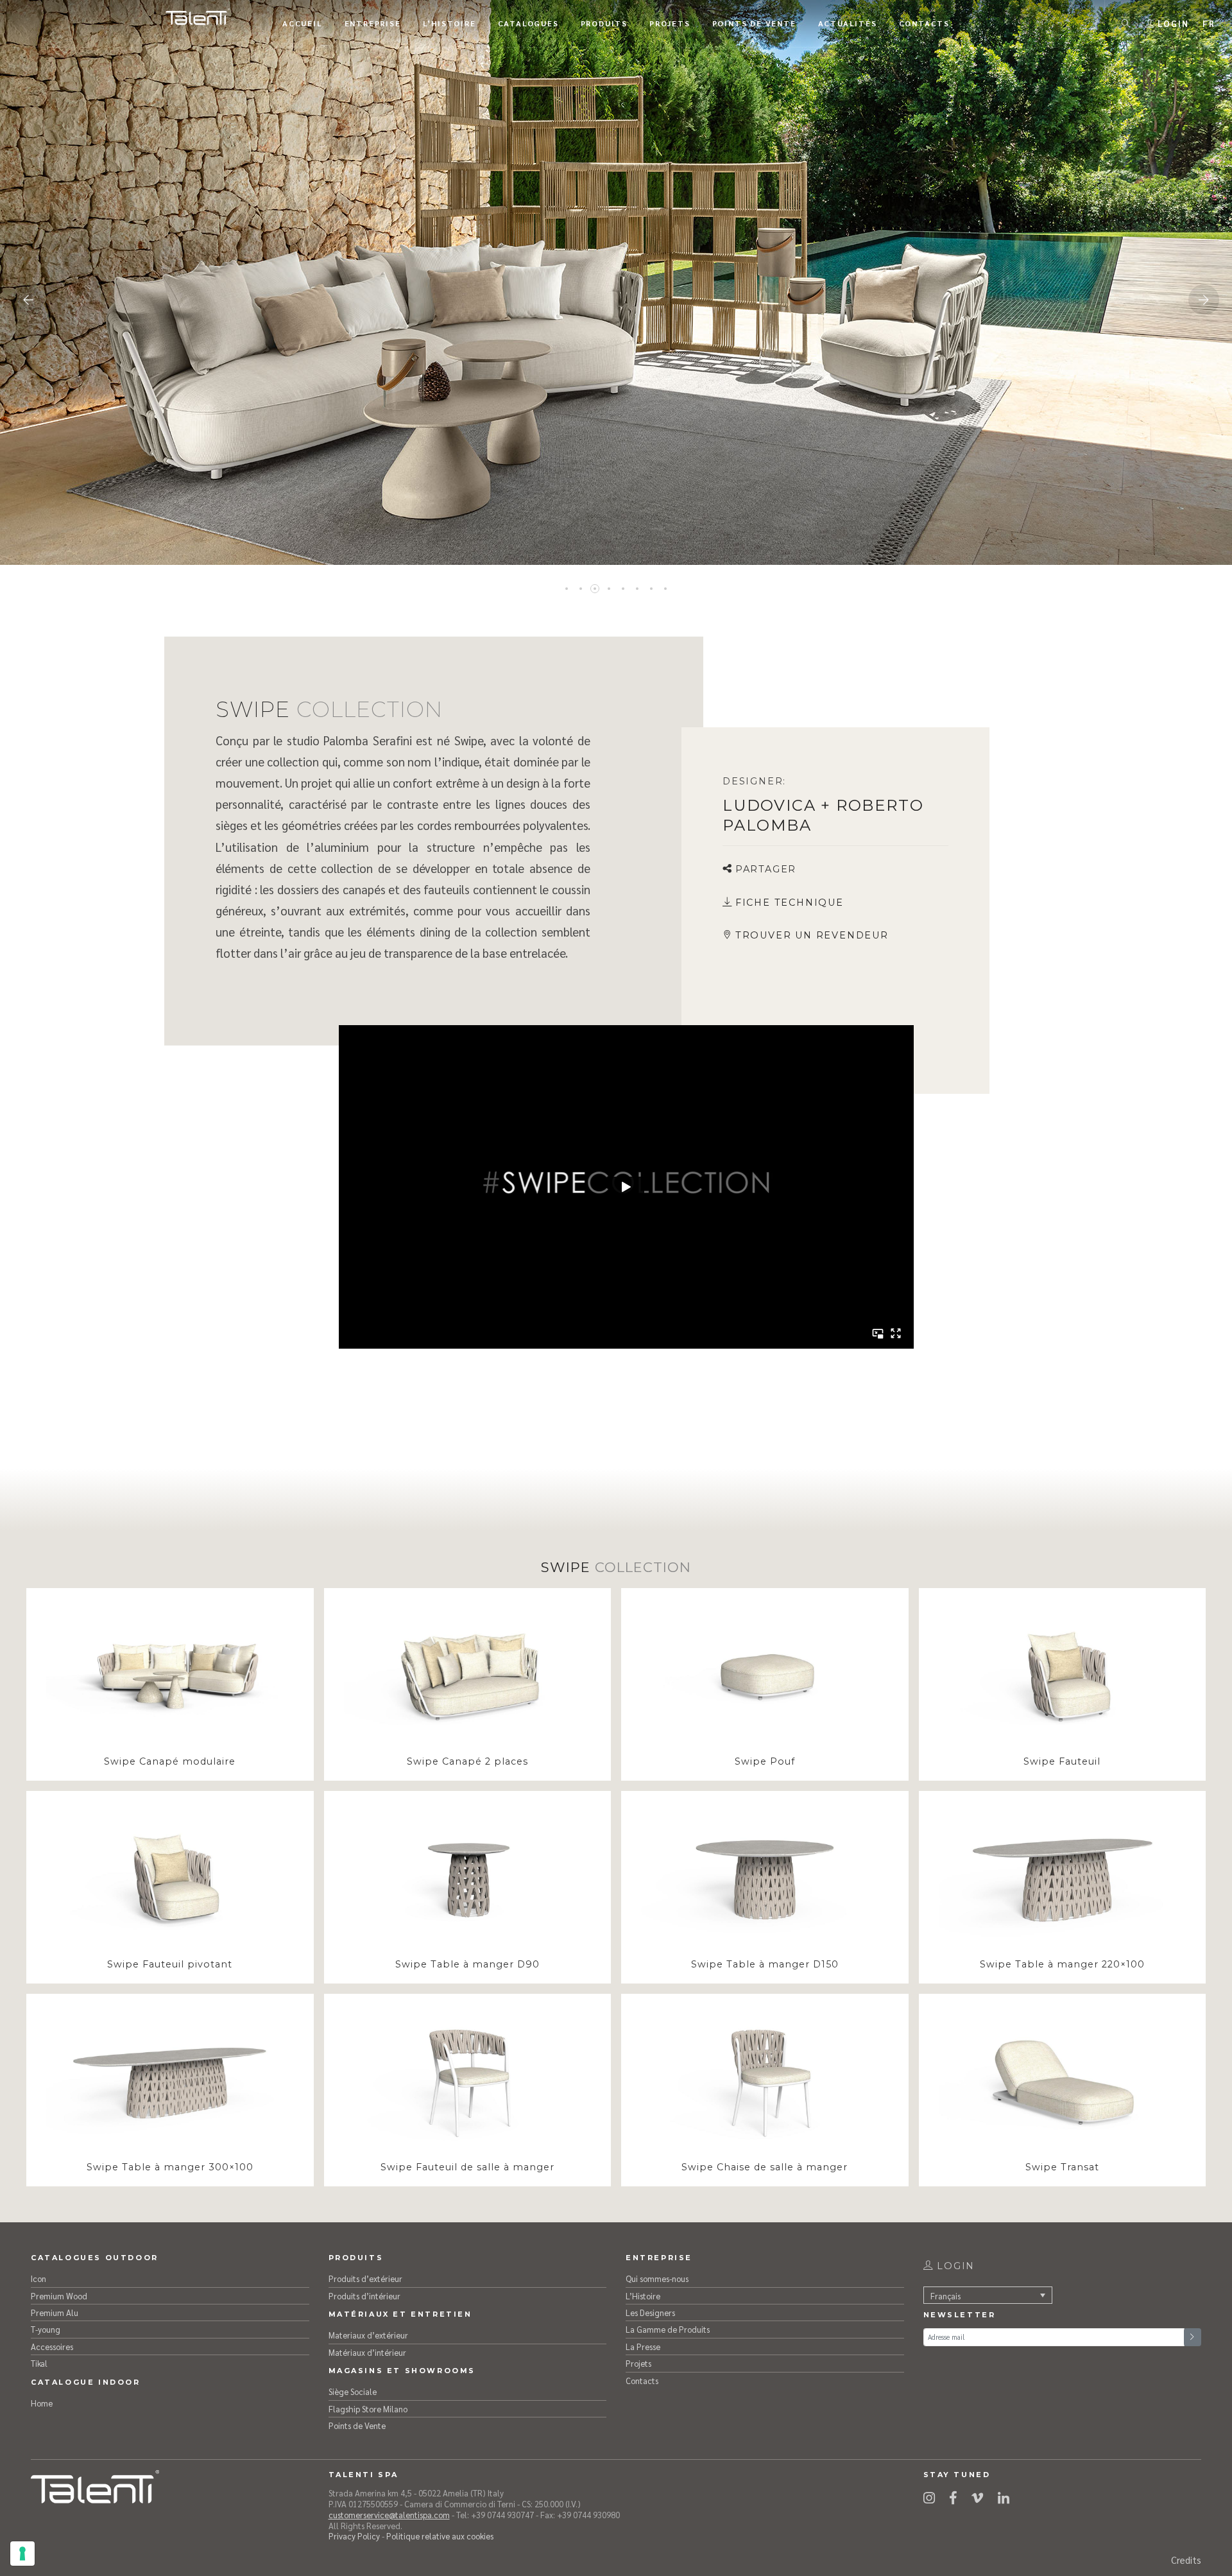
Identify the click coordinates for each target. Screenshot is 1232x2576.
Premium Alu (55, 2312)
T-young (46, 2329)
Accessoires (52, 2347)
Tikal (39, 2363)
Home (42, 2403)
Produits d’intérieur (364, 2296)
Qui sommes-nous (657, 2278)
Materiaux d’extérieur (368, 2335)
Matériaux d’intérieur (367, 2352)
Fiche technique (790, 903)
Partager (766, 869)
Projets (638, 2363)
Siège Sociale (353, 2391)
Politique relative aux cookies (440, 2536)
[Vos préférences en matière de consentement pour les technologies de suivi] (22, 2554)
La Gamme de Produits (668, 2329)
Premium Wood (59, 2296)
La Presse (643, 2347)
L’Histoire (643, 2296)
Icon (38, 2278)
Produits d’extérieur (365, 2278)
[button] (1209, 23)
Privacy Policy (354, 2536)
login (954, 2266)
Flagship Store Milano (368, 2409)
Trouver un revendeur (812, 935)
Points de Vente (357, 2425)
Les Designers (650, 2312)
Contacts (642, 2381)
